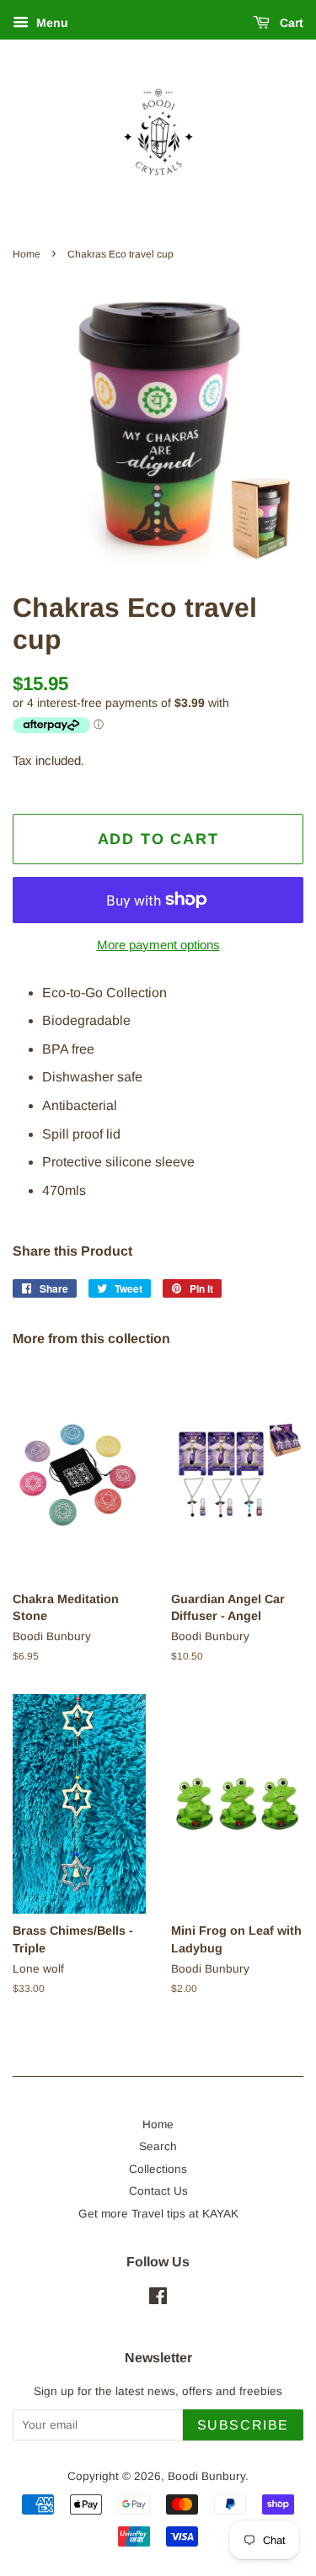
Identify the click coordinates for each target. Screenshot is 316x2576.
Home (27, 254)
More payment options (158, 945)
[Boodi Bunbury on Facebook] (158, 2300)
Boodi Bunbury (206, 2476)
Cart (290, 23)
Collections (158, 2169)
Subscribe (243, 2425)
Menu (51, 23)
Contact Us (158, 2191)
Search (158, 2146)
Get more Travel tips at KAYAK (158, 2214)
